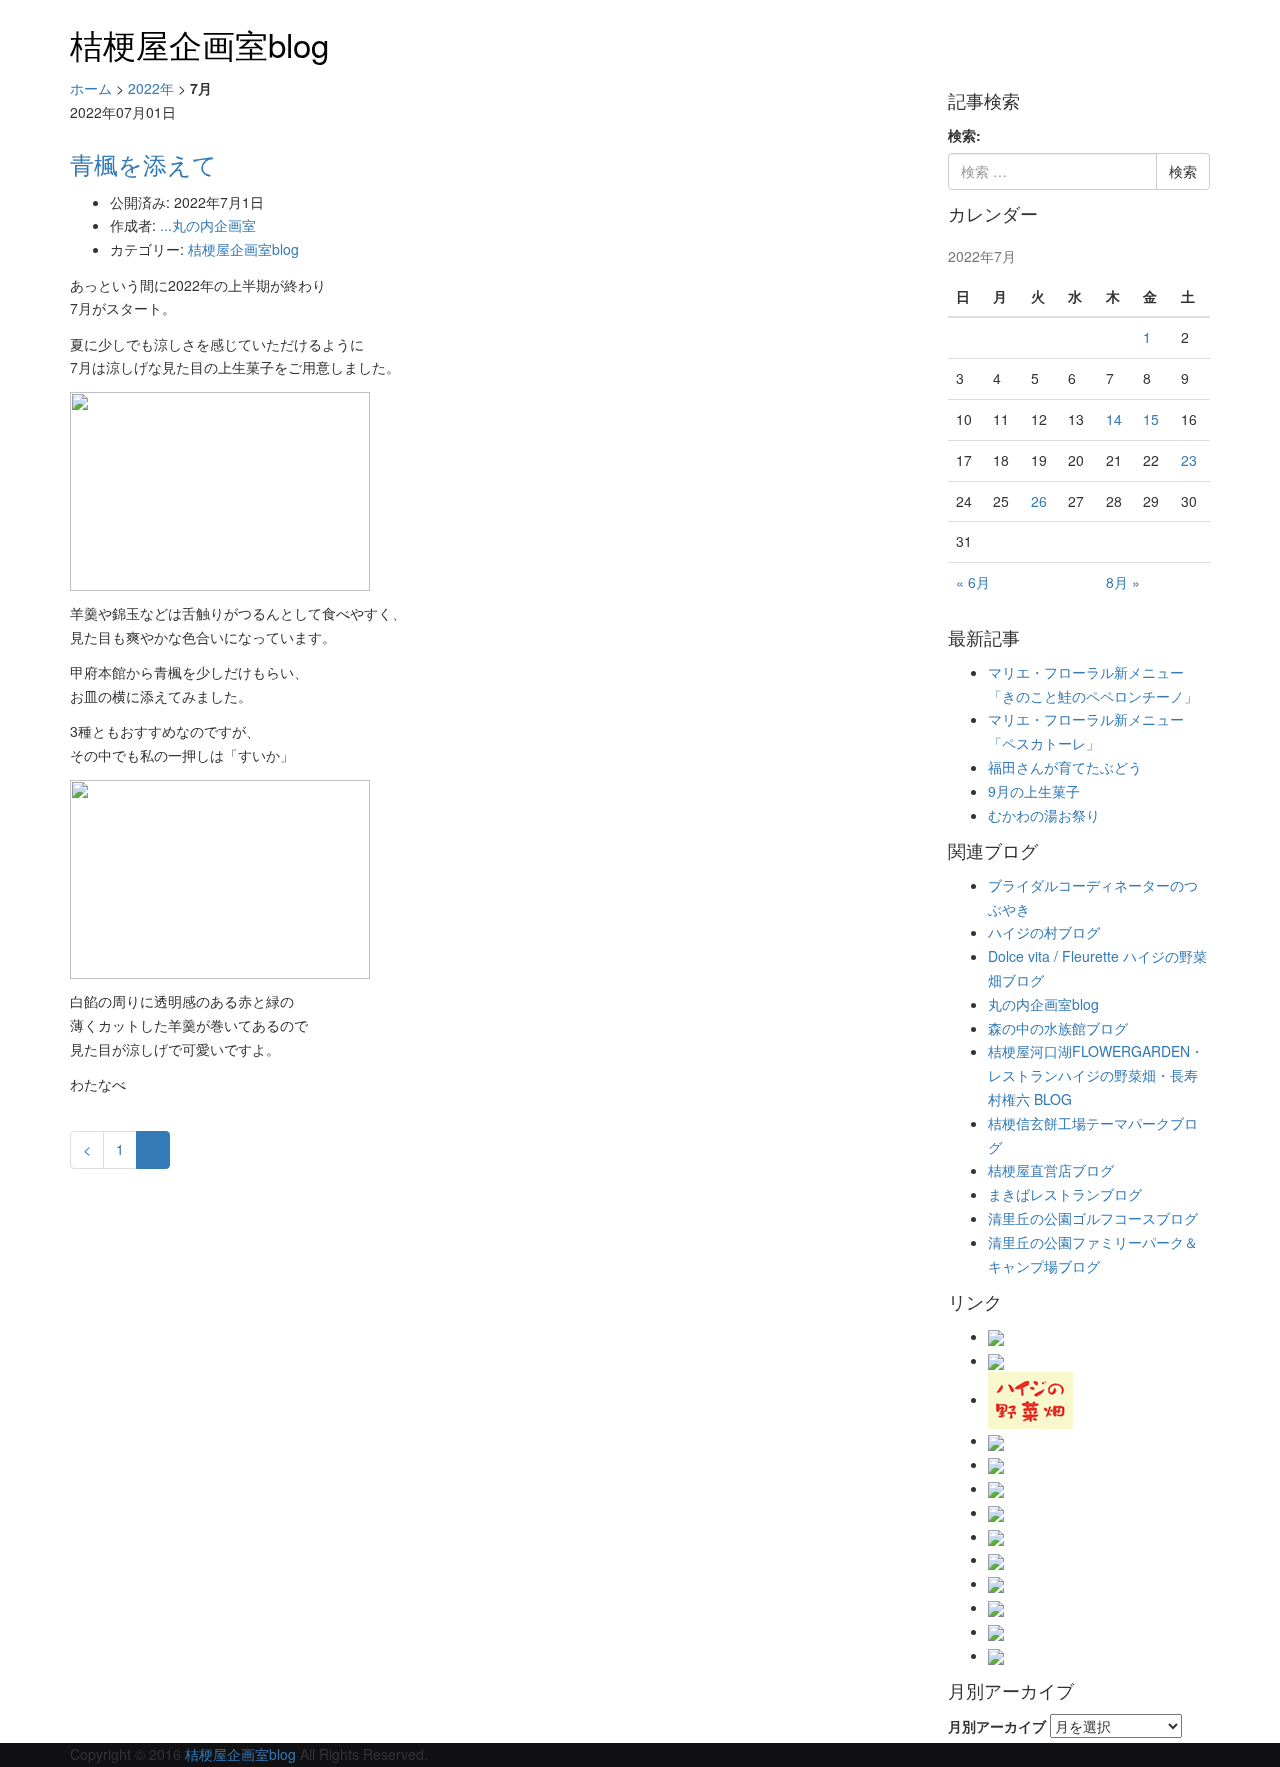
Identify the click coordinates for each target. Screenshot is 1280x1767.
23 (1189, 460)
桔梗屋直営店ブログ (1051, 1170)
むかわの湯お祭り (1044, 815)
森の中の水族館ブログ (1058, 1028)
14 (1114, 419)
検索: (964, 135)
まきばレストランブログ (1065, 1194)
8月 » (1123, 582)
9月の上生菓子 (1034, 791)
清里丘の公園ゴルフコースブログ (1093, 1218)
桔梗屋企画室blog (199, 43)
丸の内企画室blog (1043, 1004)
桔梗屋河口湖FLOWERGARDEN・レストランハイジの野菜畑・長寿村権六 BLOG (1096, 1075)
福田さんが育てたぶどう (1065, 767)
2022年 (151, 88)
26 (1039, 501)
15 (1151, 419)
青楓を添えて (143, 163)
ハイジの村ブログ (1044, 932)
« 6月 (973, 582)
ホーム (91, 88)
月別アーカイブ (997, 1726)
